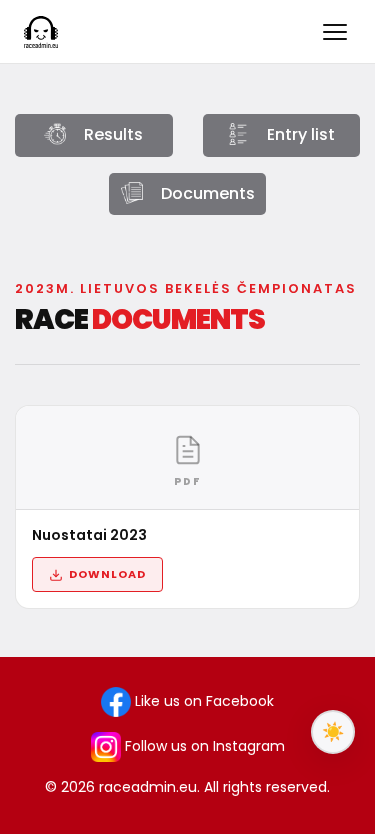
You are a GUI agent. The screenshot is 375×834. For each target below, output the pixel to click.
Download (107, 574)
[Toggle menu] (335, 32)
